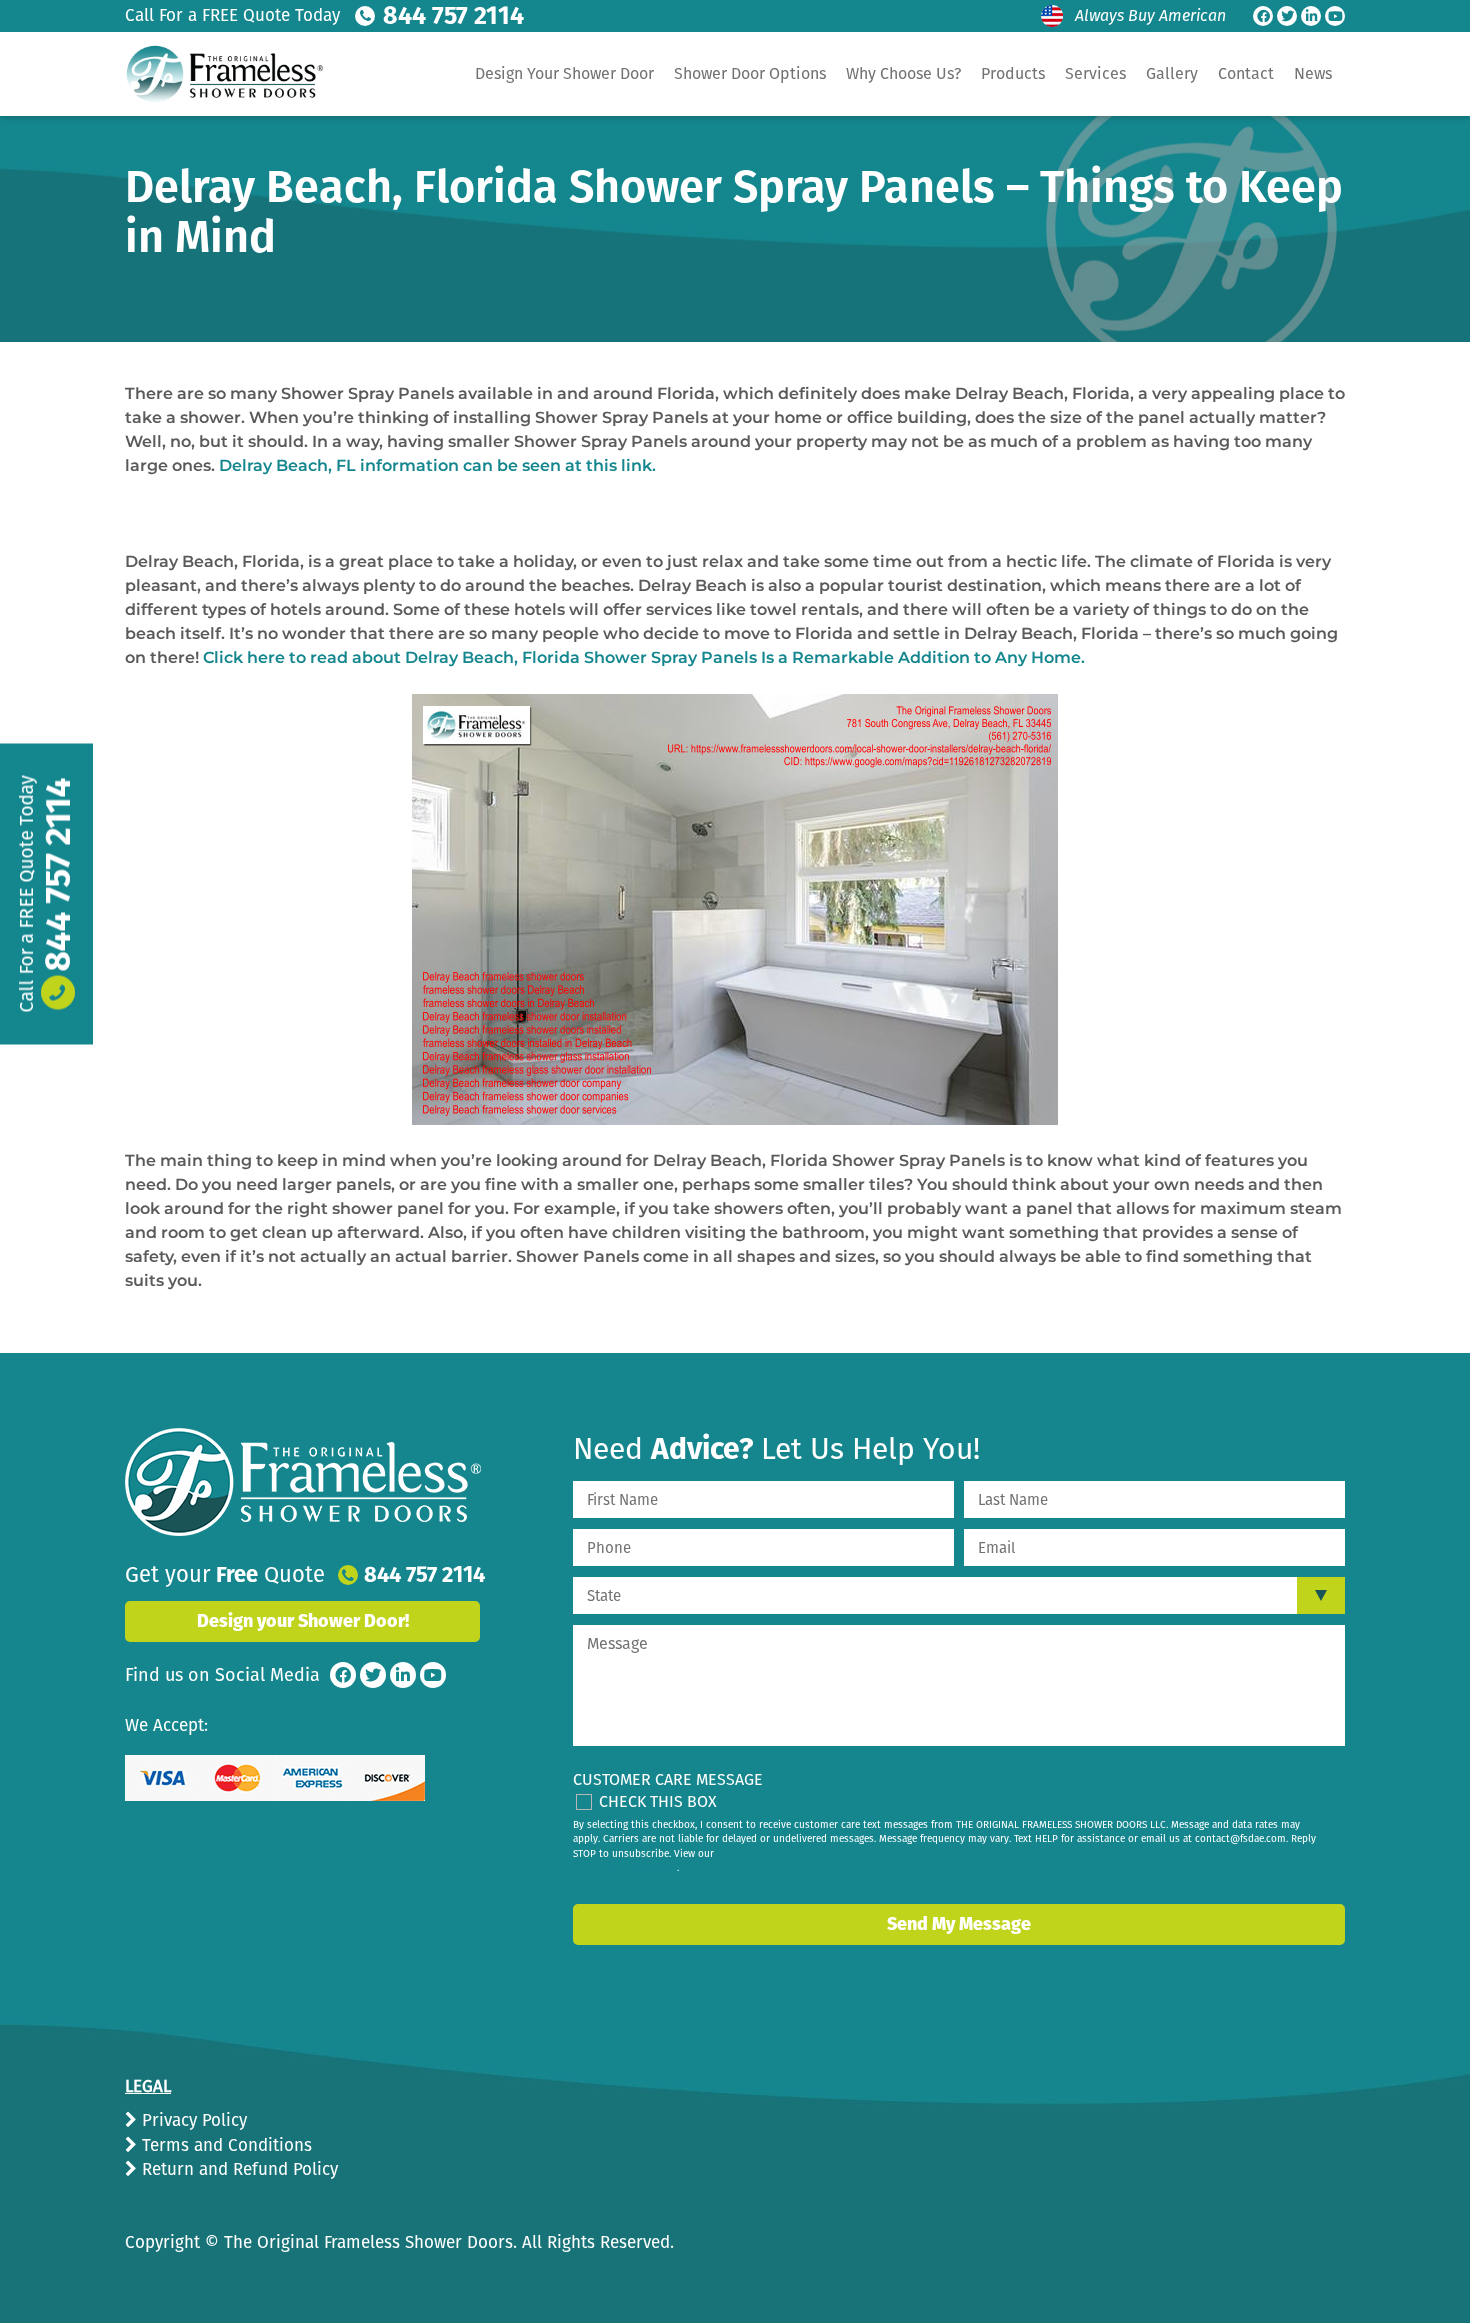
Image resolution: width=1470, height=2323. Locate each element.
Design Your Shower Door (564, 73)
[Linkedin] (1311, 16)
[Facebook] (1263, 16)
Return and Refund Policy (237, 2169)
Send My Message (959, 1924)
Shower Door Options (750, 73)
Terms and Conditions (224, 2145)
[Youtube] (1335, 16)
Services (1095, 73)
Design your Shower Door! (303, 1621)
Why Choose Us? (903, 73)
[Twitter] (1287, 16)
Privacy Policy (192, 2120)
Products (1013, 73)
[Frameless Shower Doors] (303, 1482)
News (1313, 73)
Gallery (1172, 73)
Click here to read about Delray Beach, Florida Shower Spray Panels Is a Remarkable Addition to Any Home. (644, 657)
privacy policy (645, 1868)
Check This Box (658, 1801)
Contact (1246, 73)
